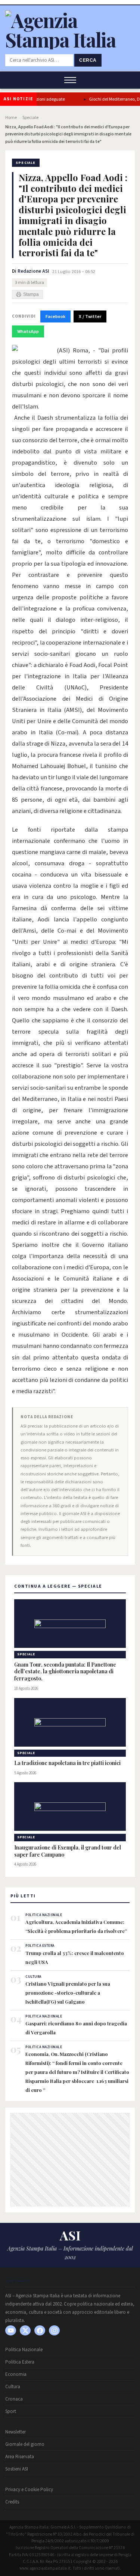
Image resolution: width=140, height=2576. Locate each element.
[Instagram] (54, 2330)
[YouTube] (11, 2330)
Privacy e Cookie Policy (29, 2490)
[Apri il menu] (70, 80)
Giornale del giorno (25, 2444)
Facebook (55, 316)
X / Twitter (90, 316)
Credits (12, 2502)
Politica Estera (20, 2362)
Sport (11, 2411)
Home (11, 118)
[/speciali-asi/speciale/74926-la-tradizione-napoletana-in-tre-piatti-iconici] (70, 1722)
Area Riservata (20, 2457)
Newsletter (15, 2432)
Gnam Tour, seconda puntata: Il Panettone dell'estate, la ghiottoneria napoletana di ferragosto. (65, 1672)
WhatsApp (28, 331)
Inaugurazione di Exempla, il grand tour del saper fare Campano (68, 1851)
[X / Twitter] (25, 2330)
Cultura (13, 2387)
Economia (16, 2374)
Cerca (88, 60)
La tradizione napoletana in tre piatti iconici (67, 1763)
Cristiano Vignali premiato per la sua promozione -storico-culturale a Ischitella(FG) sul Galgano (68, 1993)
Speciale (30, 118)
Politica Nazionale (24, 2350)
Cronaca (14, 2399)
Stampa (31, 294)
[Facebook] (40, 2330)
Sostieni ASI (17, 2469)
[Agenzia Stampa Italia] (70, 39)
